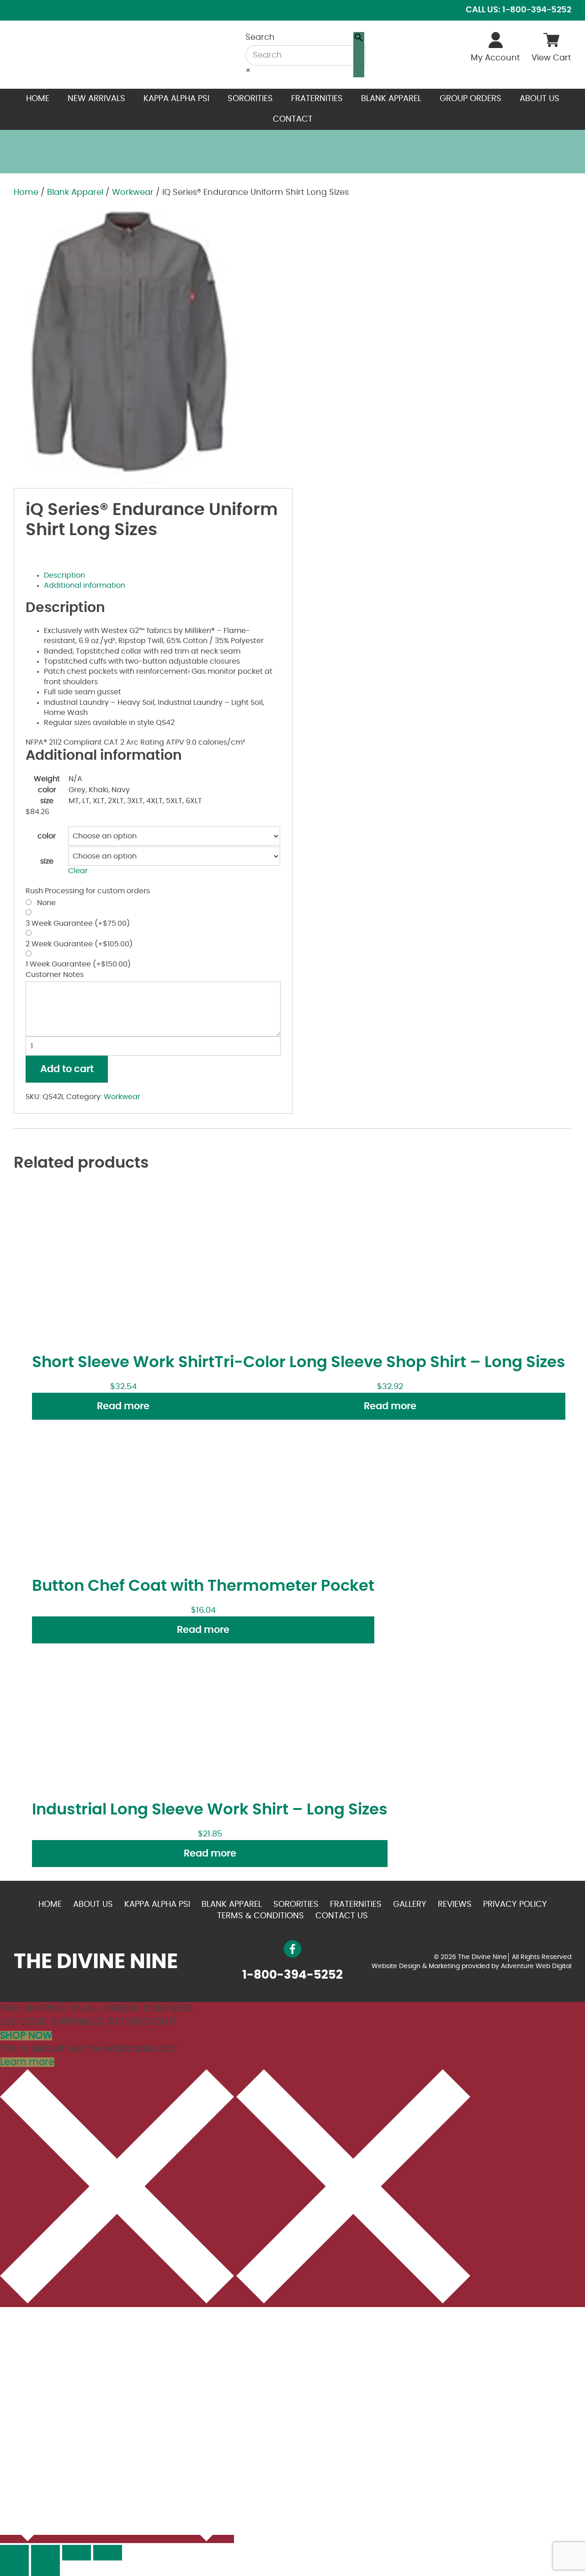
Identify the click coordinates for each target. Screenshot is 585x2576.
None (45, 903)
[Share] (45, 2553)
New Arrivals (96, 99)
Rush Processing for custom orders (88, 891)
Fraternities (317, 99)
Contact (293, 119)
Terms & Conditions (261, 1916)
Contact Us (342, 1916)
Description (64, 575)
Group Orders (471, 99)
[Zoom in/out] (108, 2553)
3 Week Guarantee (78, 923)
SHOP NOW (26, 2036)
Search (260, 38)
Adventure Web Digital (536, 1966)
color (47, 836)
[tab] (162, 575)
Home (38, 99)
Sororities (250, 99)
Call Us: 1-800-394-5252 (519, 10)
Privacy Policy (515, 1905)
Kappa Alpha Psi (176, 99)
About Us (540, 99)
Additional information (85, 585)
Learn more (27, 2062)
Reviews (455, 1905)
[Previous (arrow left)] (14, 2568)
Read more (123, 1406)
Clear (78, 871)
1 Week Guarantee (78, 964)
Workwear (133, 193)
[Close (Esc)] (14, 2553)
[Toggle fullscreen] (77, 2553)
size (47, 861)
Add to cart (67, 1069)
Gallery (410, 1905)
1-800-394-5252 (292, 1975)
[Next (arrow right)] (45, 2568)
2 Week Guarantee (79, 944)
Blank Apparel (391, 99)
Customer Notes (55, 975)
